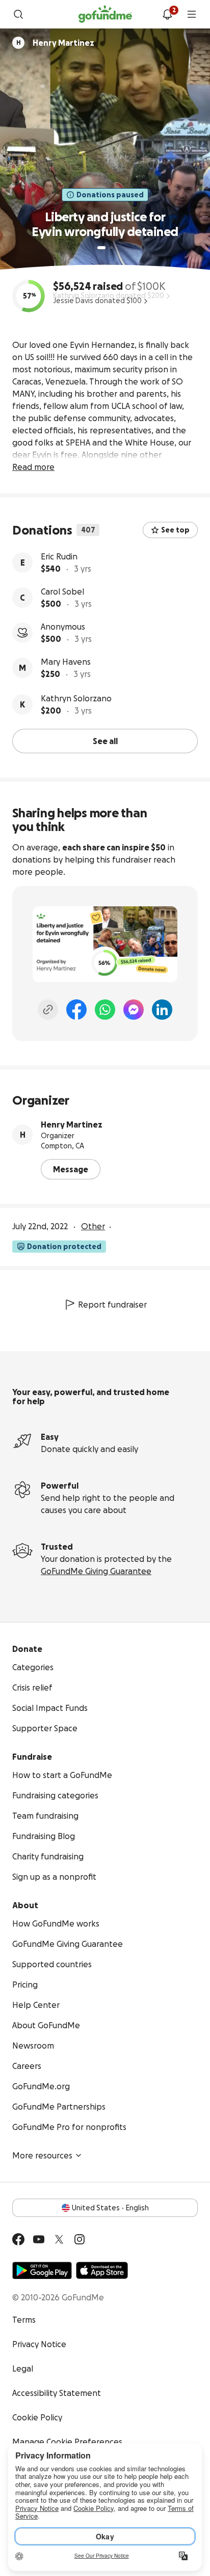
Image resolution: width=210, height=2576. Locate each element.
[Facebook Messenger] (134, 1010)
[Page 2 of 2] (111, 248)
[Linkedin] (162, 1010)
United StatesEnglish (110, 2208)
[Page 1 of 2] (101, 248)
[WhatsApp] (105, 1010)
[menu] (192, 14)
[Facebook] (76, 1010)
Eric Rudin (59, 556)
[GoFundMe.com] (105, 14)
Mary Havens (66, 662)
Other (93, 1226)
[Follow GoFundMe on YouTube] (39, 2239)
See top (175, 530)
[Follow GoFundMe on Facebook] (18, 2239)
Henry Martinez (72, 1124)
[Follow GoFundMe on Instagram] (80, 2239)
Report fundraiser (112, 1305)
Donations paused (110, 195)
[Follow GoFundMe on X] (59, 2239)
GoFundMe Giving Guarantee (96, 1571)
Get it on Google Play (42, 2270)
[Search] (18, 14)
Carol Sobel (62, 591)
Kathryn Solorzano (76, 698)
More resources (42, 2155)
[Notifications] (167, 14)
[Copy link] (48, 1010)
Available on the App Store (102, 2270)
